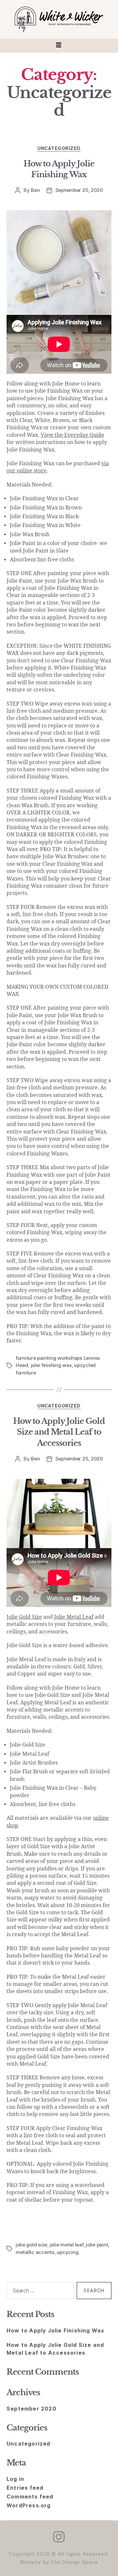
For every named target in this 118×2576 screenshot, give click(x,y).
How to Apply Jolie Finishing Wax (55, 2330)
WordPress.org (29, 2505)
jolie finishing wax (51, 1365)
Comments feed (30, 2497)
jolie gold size (31, 2245)
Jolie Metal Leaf (74, 1617)
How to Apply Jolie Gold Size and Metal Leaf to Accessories (59, 1432)
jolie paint (97, 2245)
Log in (15, 2479)
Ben (35, 190)
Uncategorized (59, 148)
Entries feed (25, 2488)
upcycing (68, 2252)
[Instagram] (59, 2537)
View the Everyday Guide (72, 435)
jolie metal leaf (67, 2245)
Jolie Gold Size (24, 1617)
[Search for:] (39, 2292)
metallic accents (35, 2252)
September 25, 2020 (79, 190)
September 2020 (31, 2409)
